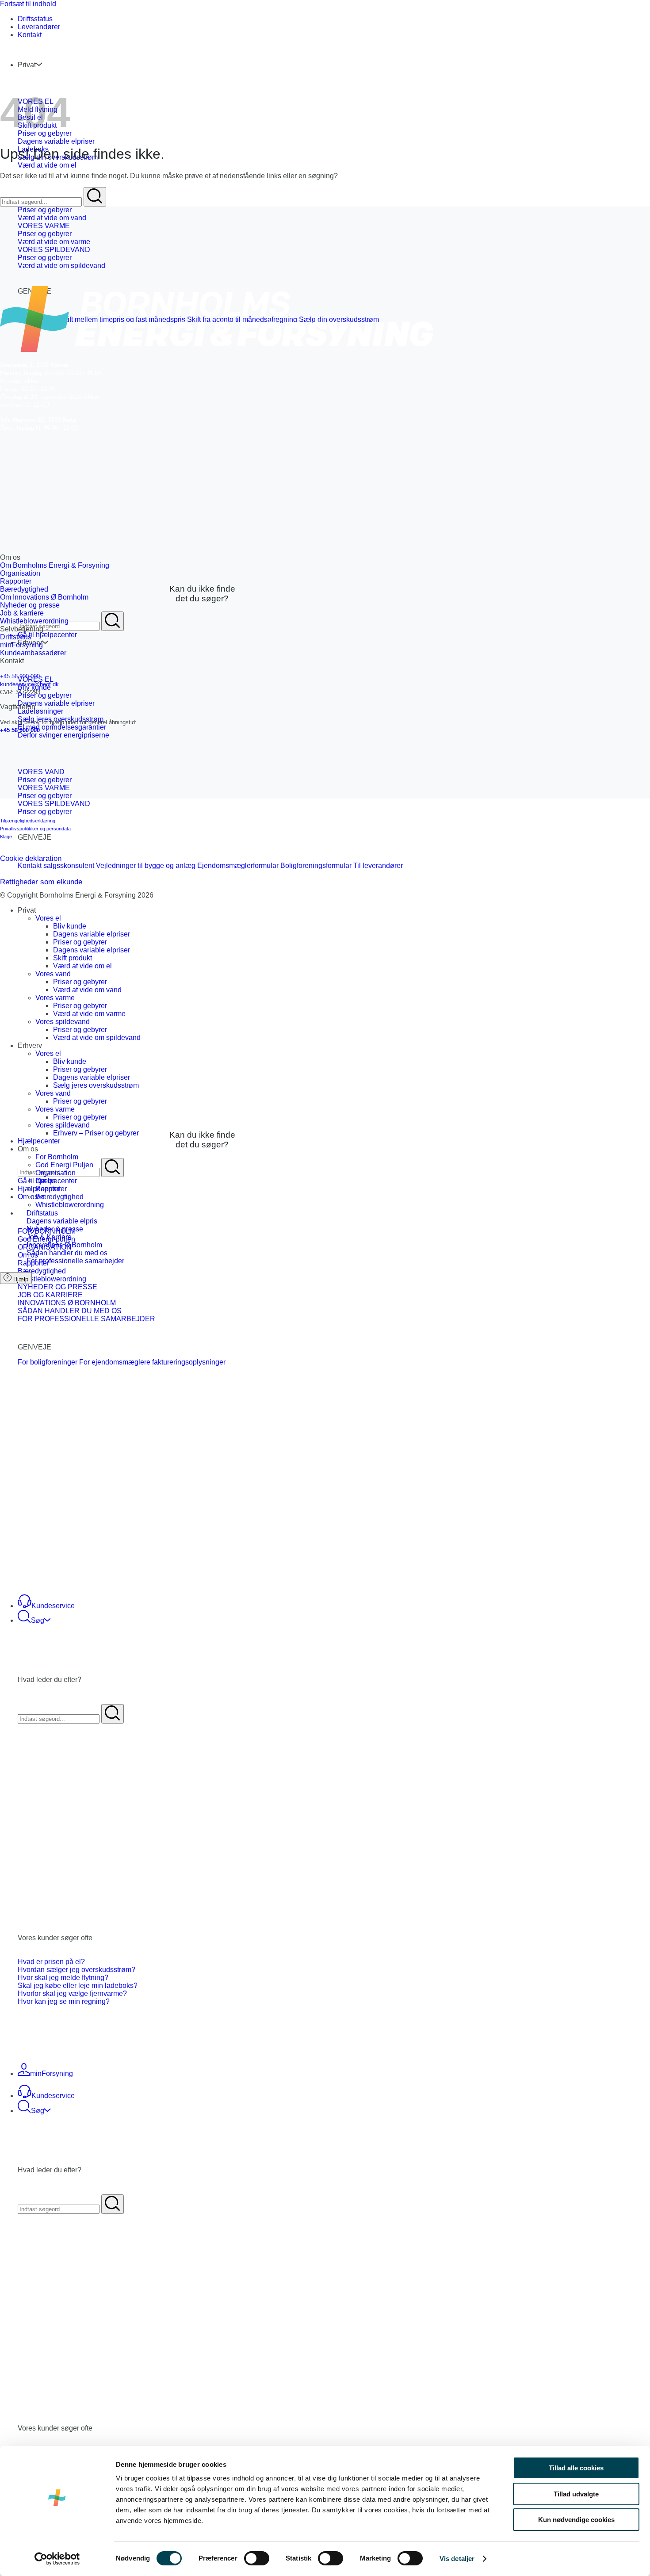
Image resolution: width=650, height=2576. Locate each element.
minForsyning (52, 2073)
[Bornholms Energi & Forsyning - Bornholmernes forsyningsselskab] (0, 50)
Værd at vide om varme (89, 1014)
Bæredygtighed (59, 1197)
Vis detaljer (457, 2559)
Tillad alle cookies (576, 2468)
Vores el (48, 918)
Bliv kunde (70, 926)
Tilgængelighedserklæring (28, 821)
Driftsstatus (35, 19)
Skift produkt (73, 958)
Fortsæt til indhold (28, 4)
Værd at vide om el (82, 966)
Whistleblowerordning (70, 1205)
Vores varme (55, 998)
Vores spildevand (63, 1022)
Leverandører (39, 27)
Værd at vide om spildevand (97, 1038)
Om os (28, 1197)
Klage (6, 837)
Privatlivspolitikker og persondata (35, 829)
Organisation (55, 1173)
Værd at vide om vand (87, 990)
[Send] (113, 621)
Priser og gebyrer (80, 942)
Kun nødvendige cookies (576, 2520)
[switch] (257, 2558)
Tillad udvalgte (576, 2494)
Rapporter (51, 1189)
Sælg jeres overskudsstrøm (96, 1085)
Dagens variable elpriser (92, 934)
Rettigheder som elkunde (41, 882)
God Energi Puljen (64, 1165)
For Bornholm (57, 1157)
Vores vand (53, 974)
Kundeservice (53, 1606)
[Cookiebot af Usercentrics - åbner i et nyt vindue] (57, 2559)
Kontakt (30, 35)
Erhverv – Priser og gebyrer (96, 1133)
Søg (38, 1620)
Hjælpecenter (39, 1141)
